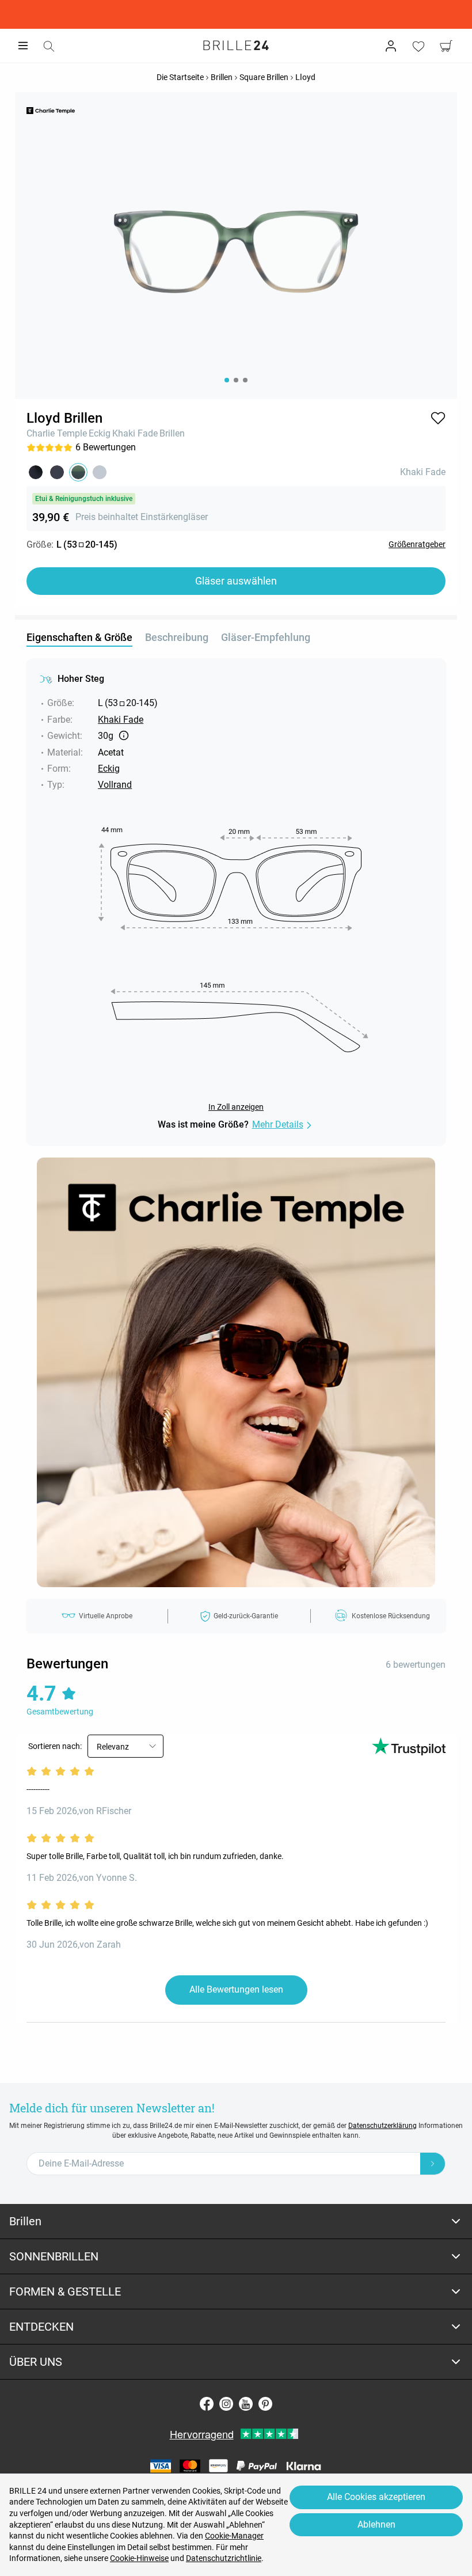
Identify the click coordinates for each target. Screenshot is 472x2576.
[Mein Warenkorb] (446, 46)
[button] (438, 418)
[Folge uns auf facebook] (207, 2404)
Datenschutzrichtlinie (224, 2558)
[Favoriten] (418, 46)
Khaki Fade (135, 433)
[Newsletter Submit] (433, 2164)
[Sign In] (391, 46)
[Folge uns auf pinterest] (265, 2404)
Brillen (172, 433)
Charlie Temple (57, 433)
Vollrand (115, 785)
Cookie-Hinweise (139, 2558)
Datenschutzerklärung (382, 2126)
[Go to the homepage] (236, 45)
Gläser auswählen (236, 581)
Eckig (100, 433)
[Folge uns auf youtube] (246, 2404)
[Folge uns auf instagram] (226, 2404)
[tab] (236, 2222)
